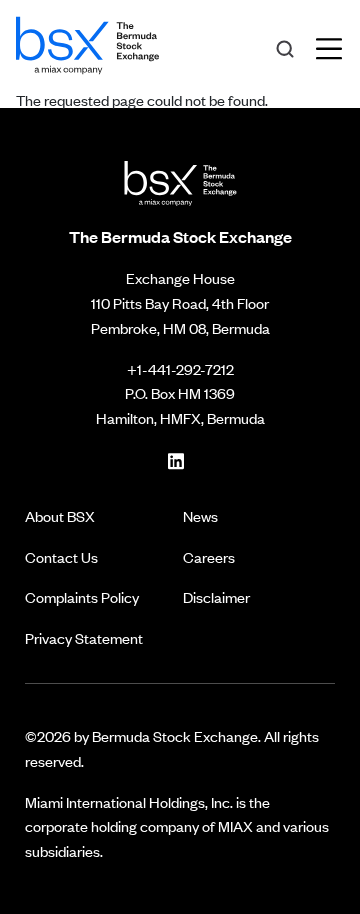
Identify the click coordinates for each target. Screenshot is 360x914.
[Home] (87, 42)
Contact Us (61, 556)
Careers (209, 556)
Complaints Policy (82, 596)
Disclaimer (216, 596)
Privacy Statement (84, 637)
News (200, 515)
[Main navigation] (335, 46)
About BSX (60, 515)
